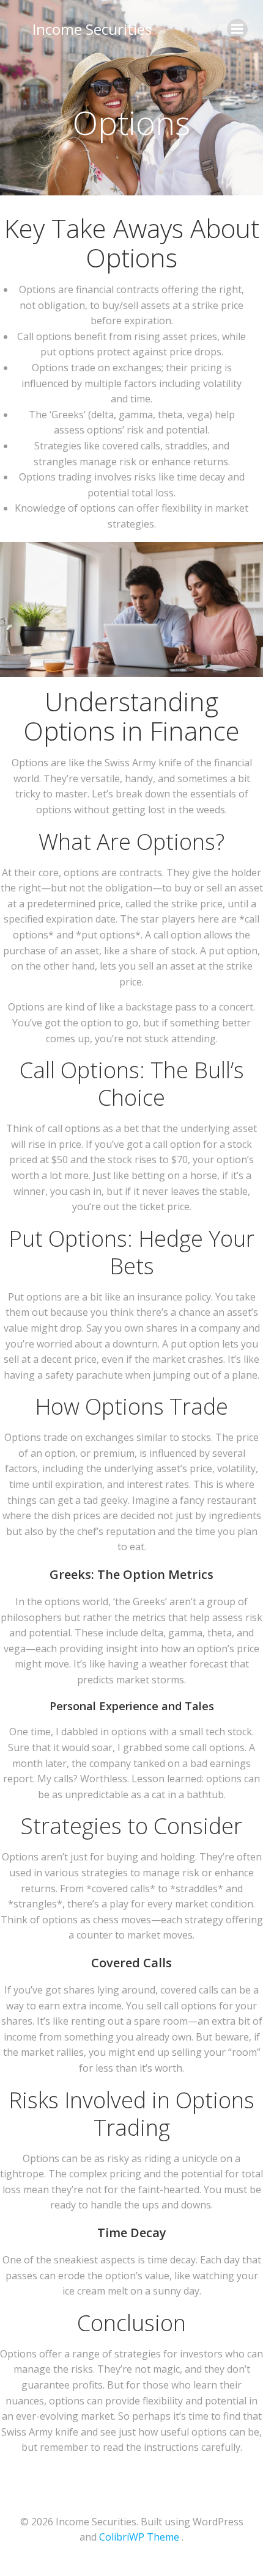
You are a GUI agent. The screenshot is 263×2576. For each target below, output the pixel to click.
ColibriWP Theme (139, 2537)
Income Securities (92, 29)
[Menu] (237, 29)
